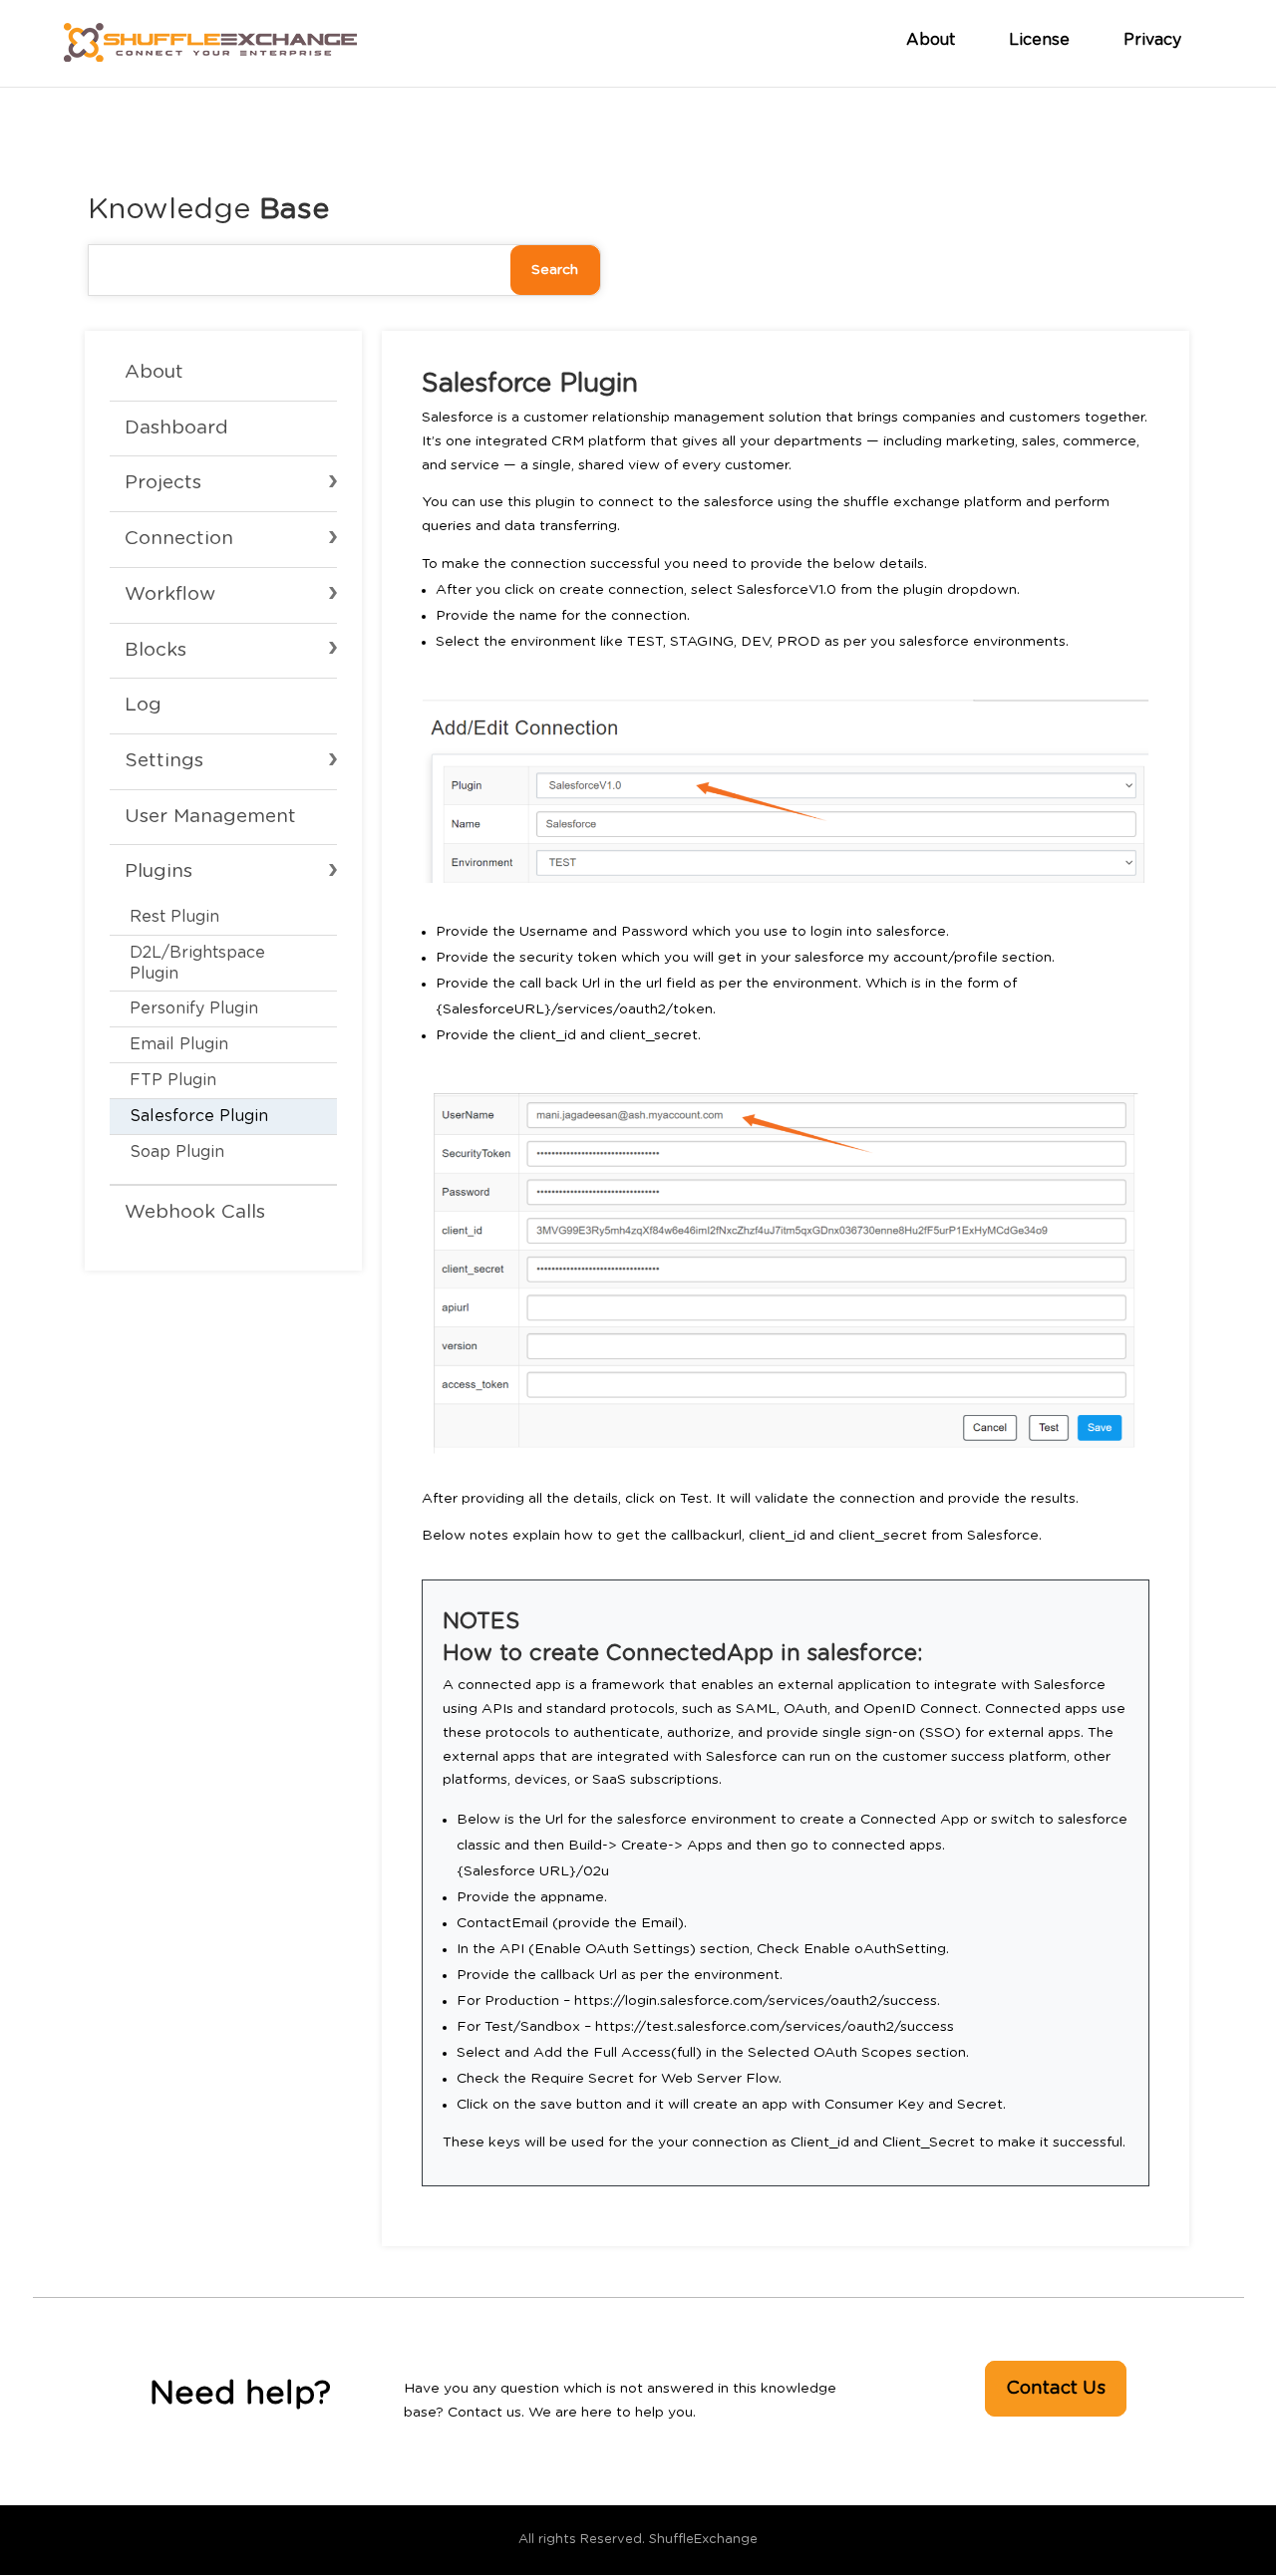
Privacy (1152, 40)
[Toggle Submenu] (223, 484)
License (1039, 40)
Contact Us (1056, 2389)
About (931, 40)
